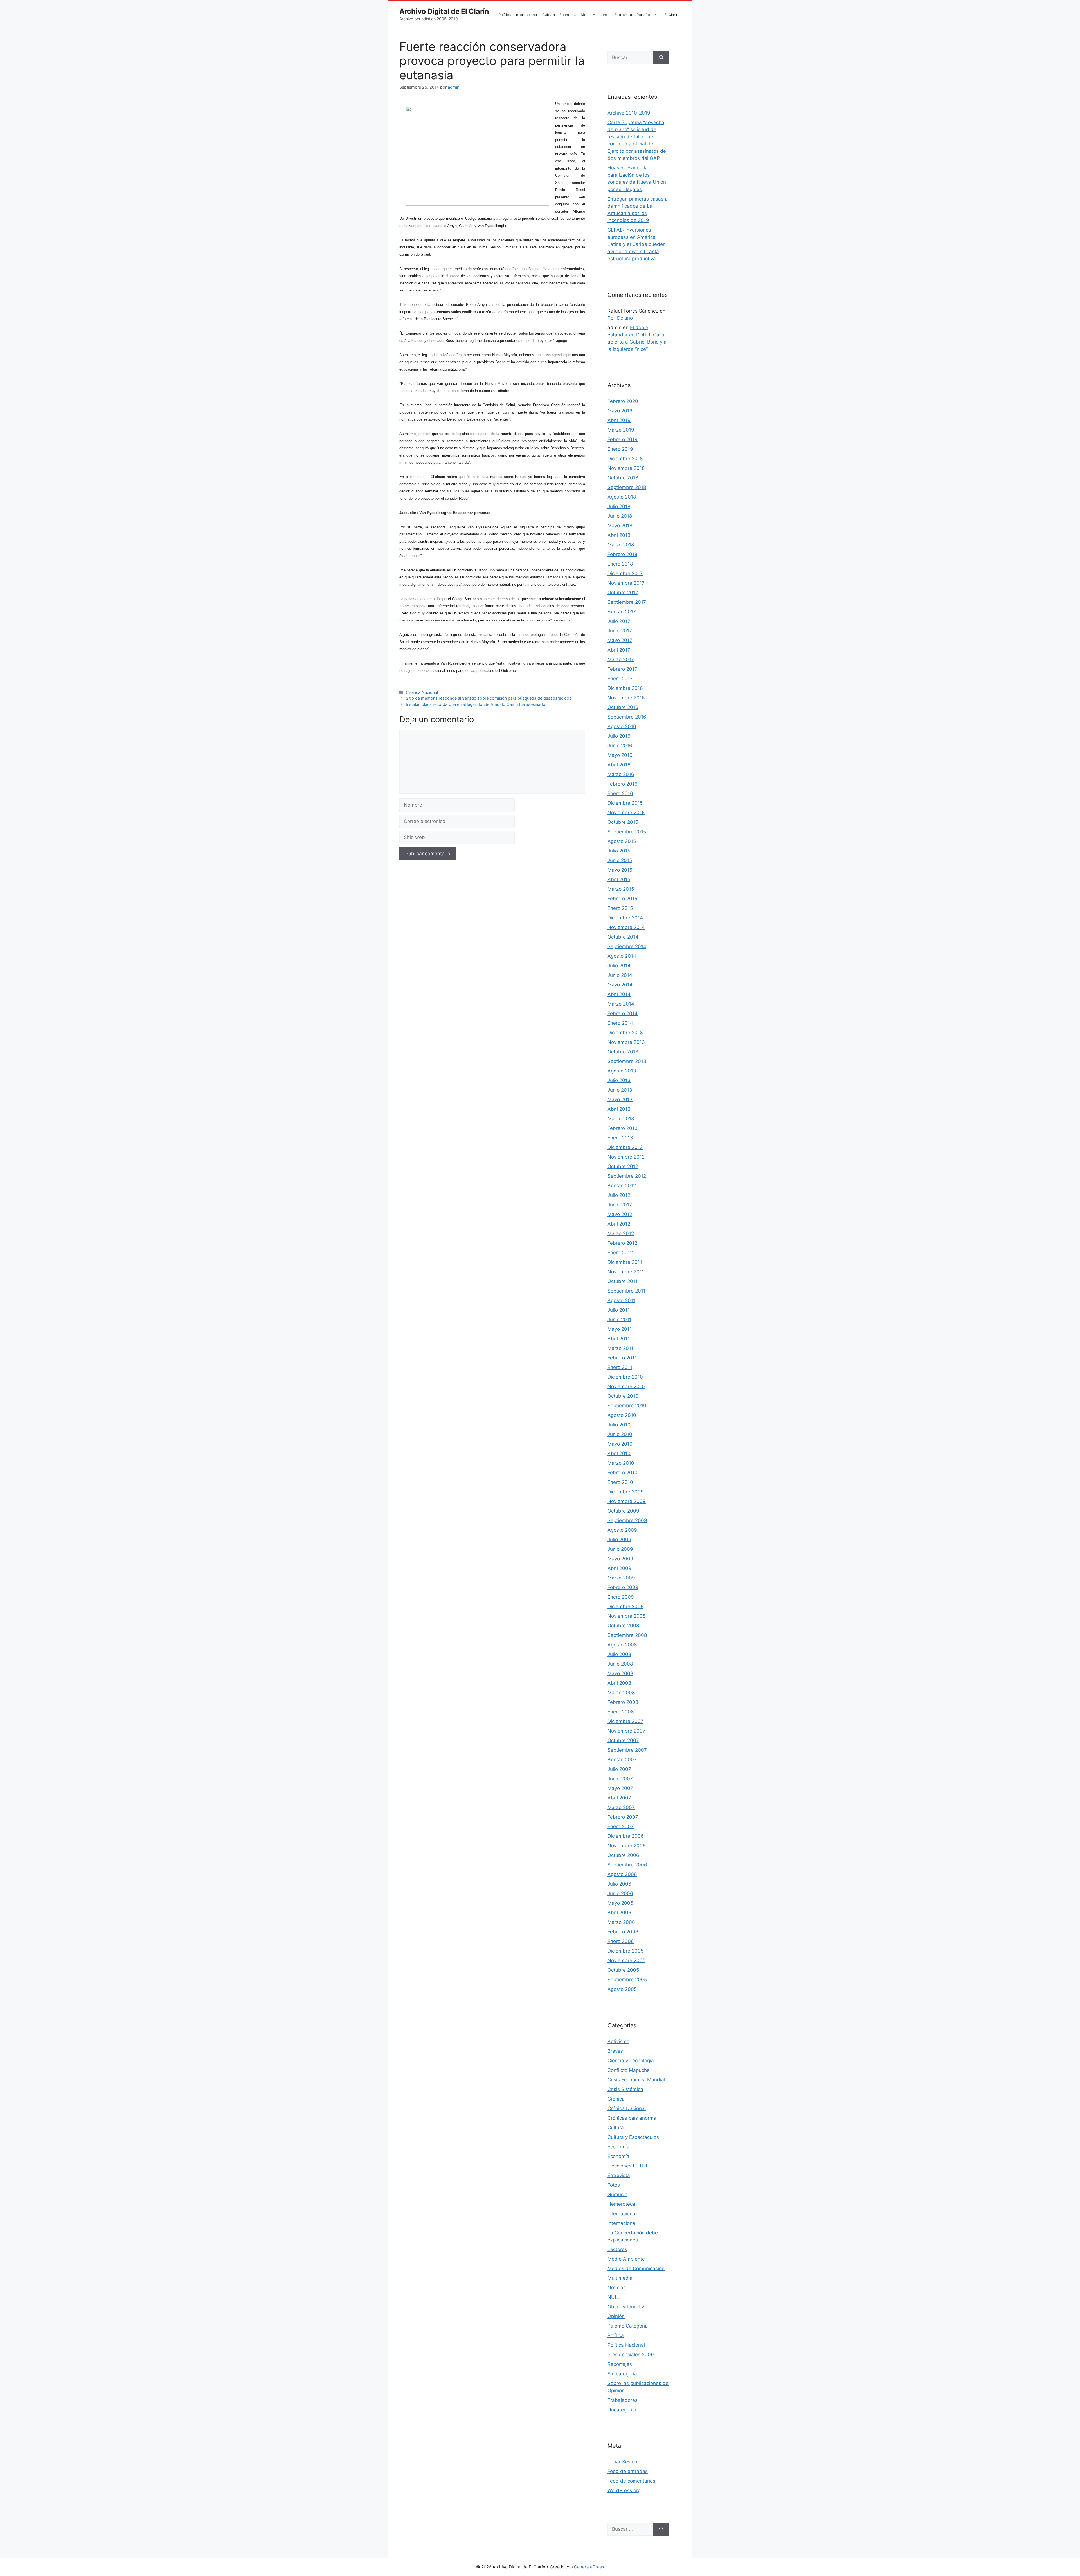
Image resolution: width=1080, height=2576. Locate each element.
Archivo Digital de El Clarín (444, 11)
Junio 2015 (620, 860)
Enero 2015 (620, 908)
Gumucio (617, 2194)
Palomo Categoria (628, 2326)
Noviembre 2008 (626, 1616)
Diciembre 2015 (625, 803)
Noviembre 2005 (626, 1960)
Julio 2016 (619, 736)
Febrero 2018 (622, 554)
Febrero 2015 (622, 899)
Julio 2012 (619, 1195)
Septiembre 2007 (627, 1750)
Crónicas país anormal (633, 2118)
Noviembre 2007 (626, 1731)
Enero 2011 (620, 1367)
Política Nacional (626, 2345)
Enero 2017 (620, 679)
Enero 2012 (620, 1253)
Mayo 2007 (620, 1788)
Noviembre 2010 (626, 1386)
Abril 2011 (619, 1339)
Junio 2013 (620, 1090)
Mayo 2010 (620, 1444)
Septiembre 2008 (627, 1635)
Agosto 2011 (621, 1300)
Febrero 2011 (622, 1358)
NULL (614, 2297)
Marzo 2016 (621, 774)
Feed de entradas (628, 2471)
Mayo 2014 (620, 985)
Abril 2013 (619, 1109)
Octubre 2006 (623, 1855)
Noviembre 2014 (626, 927)
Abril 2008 (619, 1683)
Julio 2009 (619, 1540)
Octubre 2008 (623, 1626)
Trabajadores (623, 2400)
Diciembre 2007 (625, 1721)
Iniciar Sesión (622, 2462)
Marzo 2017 (621, 659)
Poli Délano (620, 318)
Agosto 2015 (622, 841)
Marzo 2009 (621, 1578)
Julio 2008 (619, 1654)
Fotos (614, 2185)
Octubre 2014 (623, 937)
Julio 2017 (619, 621)
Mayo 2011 (620, 1329)
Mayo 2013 (620, 1099)
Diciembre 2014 (625, 918)
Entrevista (623, 15)
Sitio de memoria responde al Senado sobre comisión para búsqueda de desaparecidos (489, 698)
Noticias (617, 2288)
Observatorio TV (626, 2307)
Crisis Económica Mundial (636, 2080)
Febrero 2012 (622, 1243)
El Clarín (671, 15)
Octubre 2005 (623, 1970)
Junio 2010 (620, 1434)
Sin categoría (622, 2374)
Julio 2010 (619, 1425)
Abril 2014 (619, 994)
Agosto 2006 (622, 1874)
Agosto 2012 (622, 1186)
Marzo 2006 (621, 1922)
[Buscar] (661, 58)
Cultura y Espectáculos (633, 2137)
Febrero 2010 (623, 1473)
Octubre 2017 (623, 593)
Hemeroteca (621, 2204)
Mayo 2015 (620, 870)
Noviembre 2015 (626, 813)
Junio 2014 (620, 975)
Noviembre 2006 (627, 1846)
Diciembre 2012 (625, 1147)
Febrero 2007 (623, 1817)
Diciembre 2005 (625, 1951)
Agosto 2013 (622, 1071)
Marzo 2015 (621, 889)
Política (505, 15)
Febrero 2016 (623, 784)
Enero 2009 (621, 1597)
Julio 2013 (619, 1080)
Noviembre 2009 (627, 1501)
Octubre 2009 (623, 1511)
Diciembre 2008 (625, 1606)
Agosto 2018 (622, 497)
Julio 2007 (619, 1769)
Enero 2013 (620, 1138)
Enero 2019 (620, 449)
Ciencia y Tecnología (631, 2061)
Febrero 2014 (623, 1013)
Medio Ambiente (595, 15)
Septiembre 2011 (626, 1291)
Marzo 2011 (620, 1348)
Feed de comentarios (631, 2481)
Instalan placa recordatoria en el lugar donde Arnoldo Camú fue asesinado (476, 704)
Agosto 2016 (622, 726)
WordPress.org (624, 2490)
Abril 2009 (619, 1568)
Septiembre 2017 (627, 602)
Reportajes (620, 2364)
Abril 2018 (619, 535)
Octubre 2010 (623, 1396)
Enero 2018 (620, 564)
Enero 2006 (621, 1941)
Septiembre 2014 (627, 946)
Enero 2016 (620, 793)
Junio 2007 (620, 1779)
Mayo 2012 (620, 1214)
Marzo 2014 (621, 1004)
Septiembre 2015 (627, 832)
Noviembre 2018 (626, 468)
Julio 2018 (619, 506)
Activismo (618, 2041)
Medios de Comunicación (636, 2268)
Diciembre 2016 (625, 688)
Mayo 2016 (620, 755)
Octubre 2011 (623, 1281)
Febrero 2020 (623, 401)
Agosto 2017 (622, 612)
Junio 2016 (620, 746)
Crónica (616, 2099)
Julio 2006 (619, 1884)
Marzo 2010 (621, 1463)
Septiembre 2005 (627, 1980)
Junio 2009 (620, 1549)
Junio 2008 (620, 1664)
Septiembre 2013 (627, 1061)
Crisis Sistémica (625, 2089)
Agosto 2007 (622, 1760)
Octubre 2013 (623, 1052)
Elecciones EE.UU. (628, 2166)
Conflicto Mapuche (629, 2070)
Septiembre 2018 (627, 487)
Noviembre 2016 (626, 698)
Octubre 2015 (623, 822)
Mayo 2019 (620, 411)
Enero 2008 (621, 1712)
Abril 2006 (619, 1913)
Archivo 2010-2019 (629, 113)
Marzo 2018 (621, 545)
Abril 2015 (619, 879)
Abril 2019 (619, 420)
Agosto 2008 (622, 1645)
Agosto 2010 (622, 1415)
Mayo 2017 (620, 640)
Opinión (616, 2316)
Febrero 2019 (623, 439)
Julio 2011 (619, 1310)
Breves (615, 2051)
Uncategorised (624, 2410)
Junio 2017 (620, 631)
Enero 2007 (621, 1826)
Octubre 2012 (623, 1166)
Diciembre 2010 (625, 1377)
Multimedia (620, 2278)
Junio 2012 (620, 1205)
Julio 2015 (619, 851)
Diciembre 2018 (625, 459)
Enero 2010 (620, 1482)
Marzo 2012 (621, 1233)
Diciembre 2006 (626, 1836)
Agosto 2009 (622, 1530)
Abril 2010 (619, 1453)
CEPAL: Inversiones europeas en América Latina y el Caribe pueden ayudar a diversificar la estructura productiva (637, 244)
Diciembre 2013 (625, 1033)
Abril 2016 (619, 765)
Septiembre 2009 (627, 1520)
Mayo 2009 (620, 1559)
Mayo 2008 (620, 1673)
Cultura (549, 15)
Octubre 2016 (623, 707)
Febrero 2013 (623, 1128)
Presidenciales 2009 (631, 2355)
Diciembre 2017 (625, 573)
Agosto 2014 (622, 956)
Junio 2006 (620, 1893)
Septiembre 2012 (627, 1176)
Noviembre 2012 (626, 1157)
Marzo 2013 (621, 1119)
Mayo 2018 (620, 526)
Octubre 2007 (623, 1740)
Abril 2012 (619, 1224)
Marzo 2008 (621, 1693)
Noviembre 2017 (626, 583)
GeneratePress (589, 2567)
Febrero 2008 (623, 1702)
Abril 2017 (619, 650)
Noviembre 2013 (626, 1042)
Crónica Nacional (422, 692)
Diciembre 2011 (625, 1262)
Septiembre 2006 (627, 1865)
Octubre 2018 (623, 478)
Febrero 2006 (623, 1932)
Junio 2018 (620, 516)
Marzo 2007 (621, 1807)
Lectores (617, 2249)
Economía (568, 15)
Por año (643, 15)
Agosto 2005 (622, 1989)
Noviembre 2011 (626, 1272)
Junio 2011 (619, 1320)
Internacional (526, 15)
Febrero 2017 (622, 669)
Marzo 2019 (621, 430)
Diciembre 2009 (626, 1492)
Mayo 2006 (620, 1903)
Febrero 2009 (623, 1587)
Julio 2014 (619, 966)
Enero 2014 (620, 1023)
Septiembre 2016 (627, 717)
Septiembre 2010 (627, 1406)
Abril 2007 (619, 1798)
